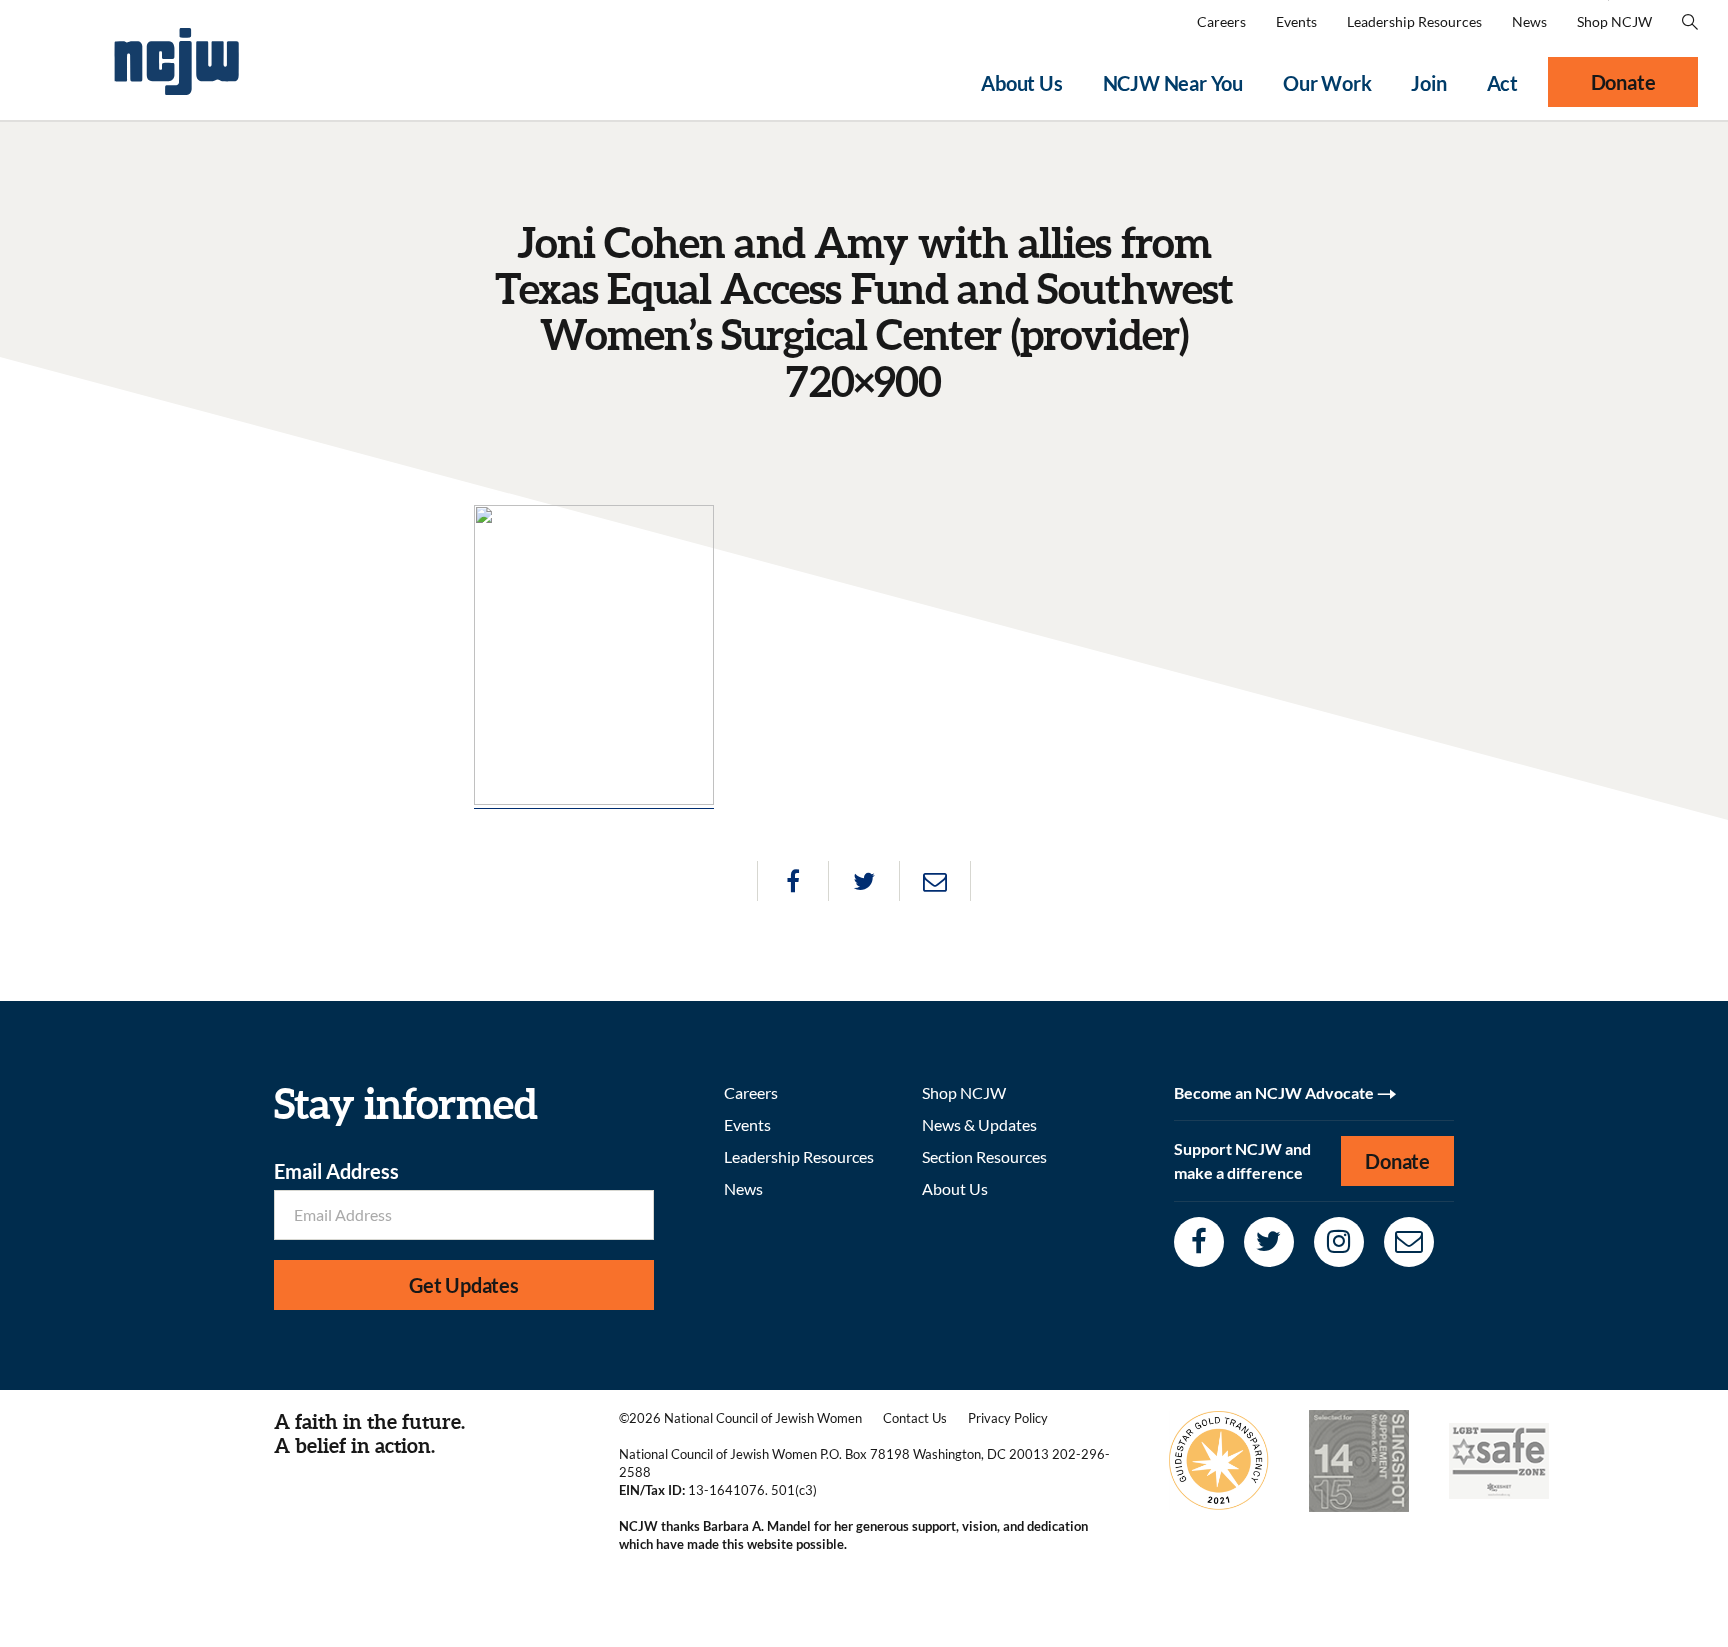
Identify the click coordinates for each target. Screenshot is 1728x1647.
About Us (1021, 83)
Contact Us (915, 1418)
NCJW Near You (1173, 83)
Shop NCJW (1614, 21)
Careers (1221, 21)
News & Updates (979, 1124)
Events (1296, 21)
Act (1502, 83)
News (1529, 21)
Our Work (1327, 83)
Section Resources (984, 1156)
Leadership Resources (1414, 21)
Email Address (336, 1171)
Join (1428, 83)
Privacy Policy (1008, 1418)
